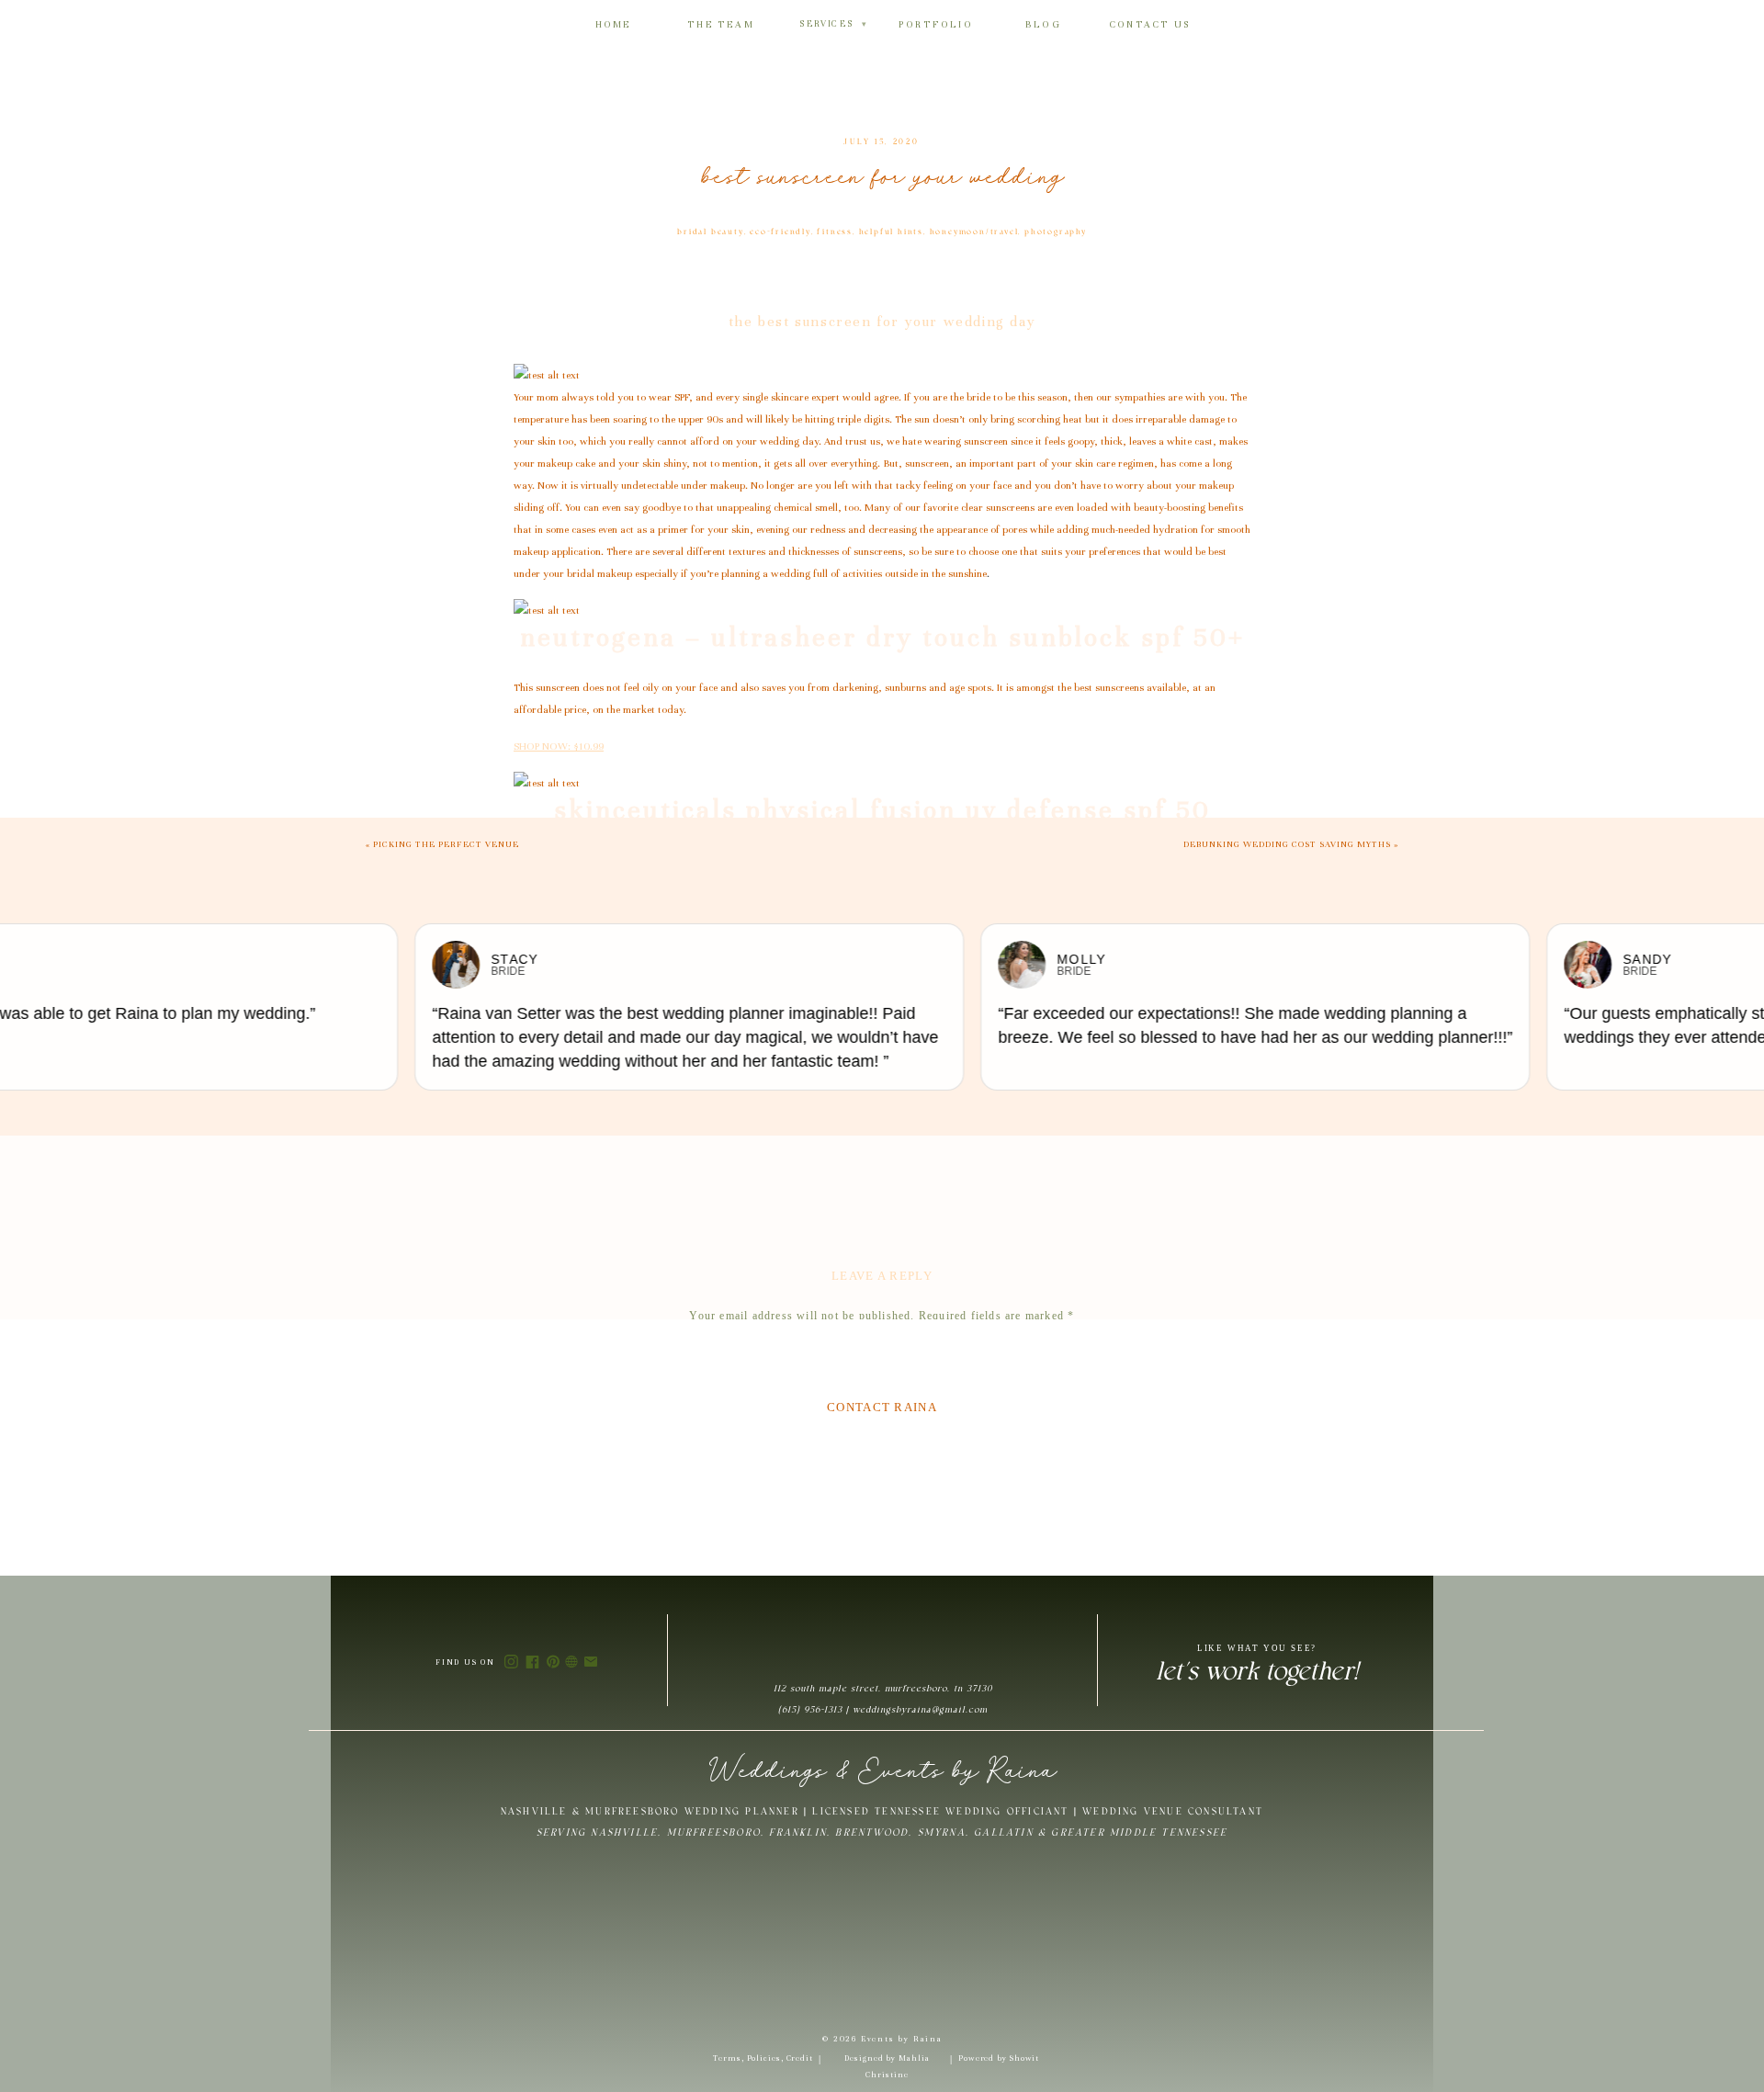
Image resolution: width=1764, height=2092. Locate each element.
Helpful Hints (891, 232)
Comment (882, 1350)
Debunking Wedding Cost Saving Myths (1287, 844)
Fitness (835, 232)
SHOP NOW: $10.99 (559, 746)
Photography (1056, 232)
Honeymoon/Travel (974, 232)
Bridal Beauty (710, 232)
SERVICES (833, 24)
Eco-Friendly (780, 232)
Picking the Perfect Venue (446, 844)
